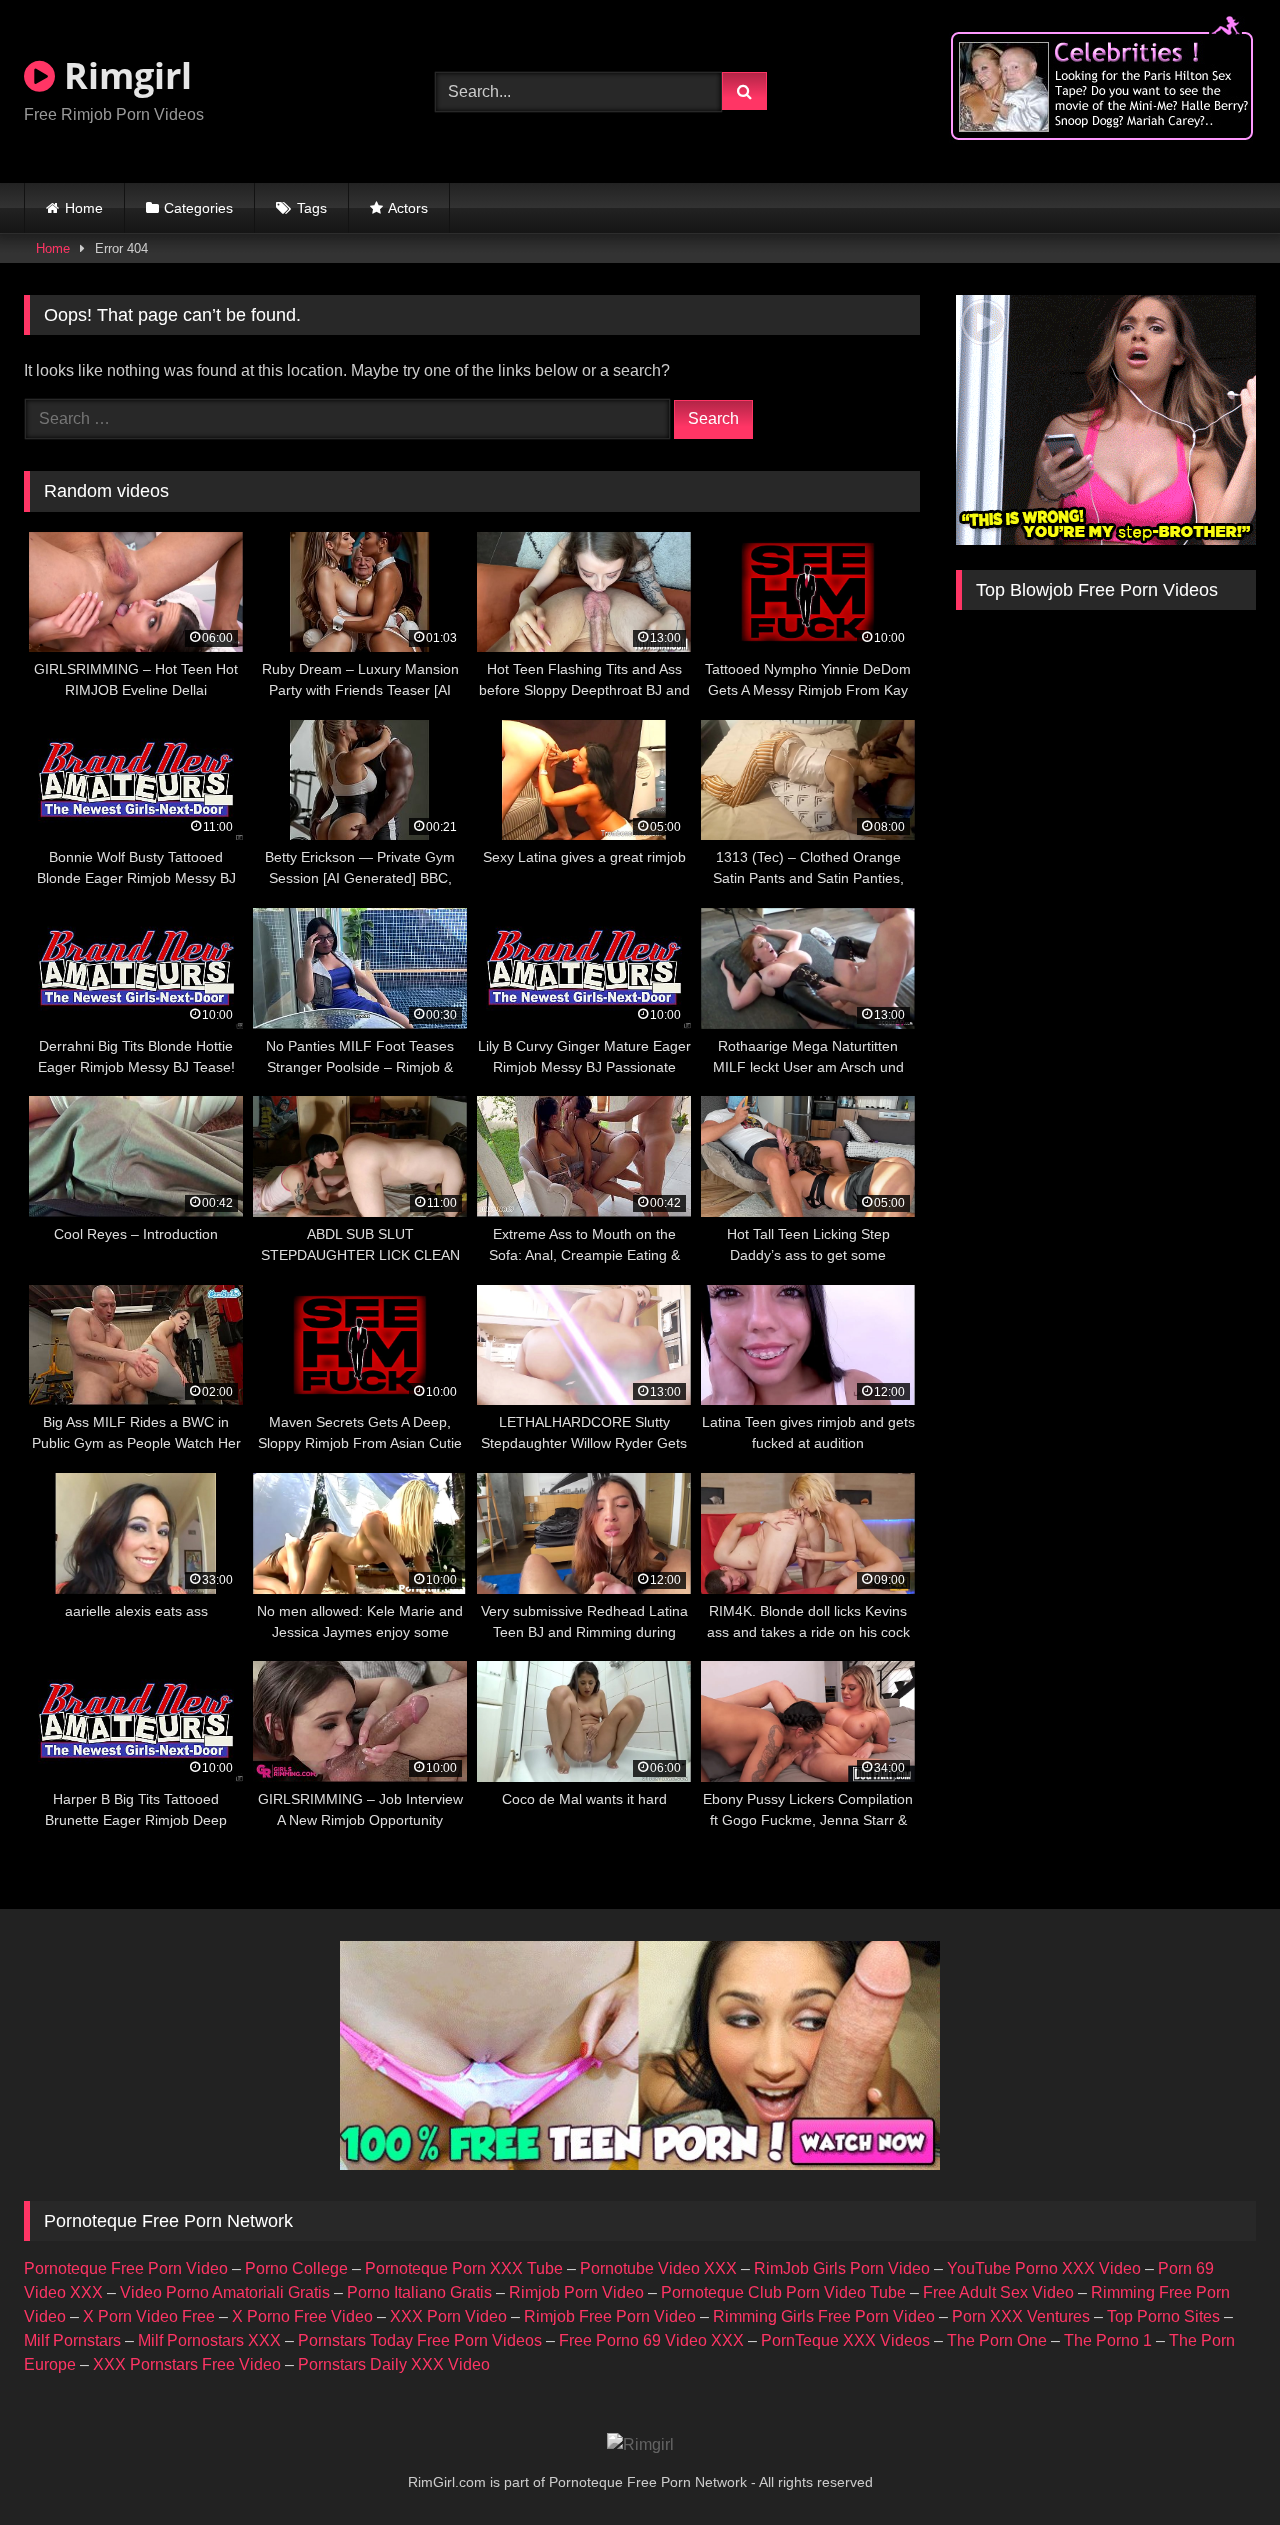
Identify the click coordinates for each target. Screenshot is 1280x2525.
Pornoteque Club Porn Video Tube (783, 2292)
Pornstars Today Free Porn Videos (420, 2340)
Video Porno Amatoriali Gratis (225, 2292)
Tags (312, 208)
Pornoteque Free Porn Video (126, 2268)
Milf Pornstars (72, 2340)
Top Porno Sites (1163, 2316)
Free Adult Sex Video (998, 2292)
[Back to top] (1218, 2465)
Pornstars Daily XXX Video (394, 2364)
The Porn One (997, 2340)
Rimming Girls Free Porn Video (824, 2316)
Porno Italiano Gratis (419, 2292)
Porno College (296, 2268)
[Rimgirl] (640, 2445)
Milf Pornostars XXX (209, 2340)
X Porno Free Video (302, 2316)
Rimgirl (123, 75)
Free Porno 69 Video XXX (651, 2340)
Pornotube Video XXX (658, 2268)
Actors (408, 208)
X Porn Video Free (149, 2316)
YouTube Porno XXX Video (1044, 2268)
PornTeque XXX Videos (845, 2340)
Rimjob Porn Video (576, 2292)
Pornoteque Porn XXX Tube (464, 2268)
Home (84, 208)
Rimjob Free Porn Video (610, 2316)
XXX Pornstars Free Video (187, 2364)
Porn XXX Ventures (1021, 2316)
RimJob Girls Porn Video (842, 2268)
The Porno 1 (1108, 2340)
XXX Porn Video (448, 2316)
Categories (198, 208)
